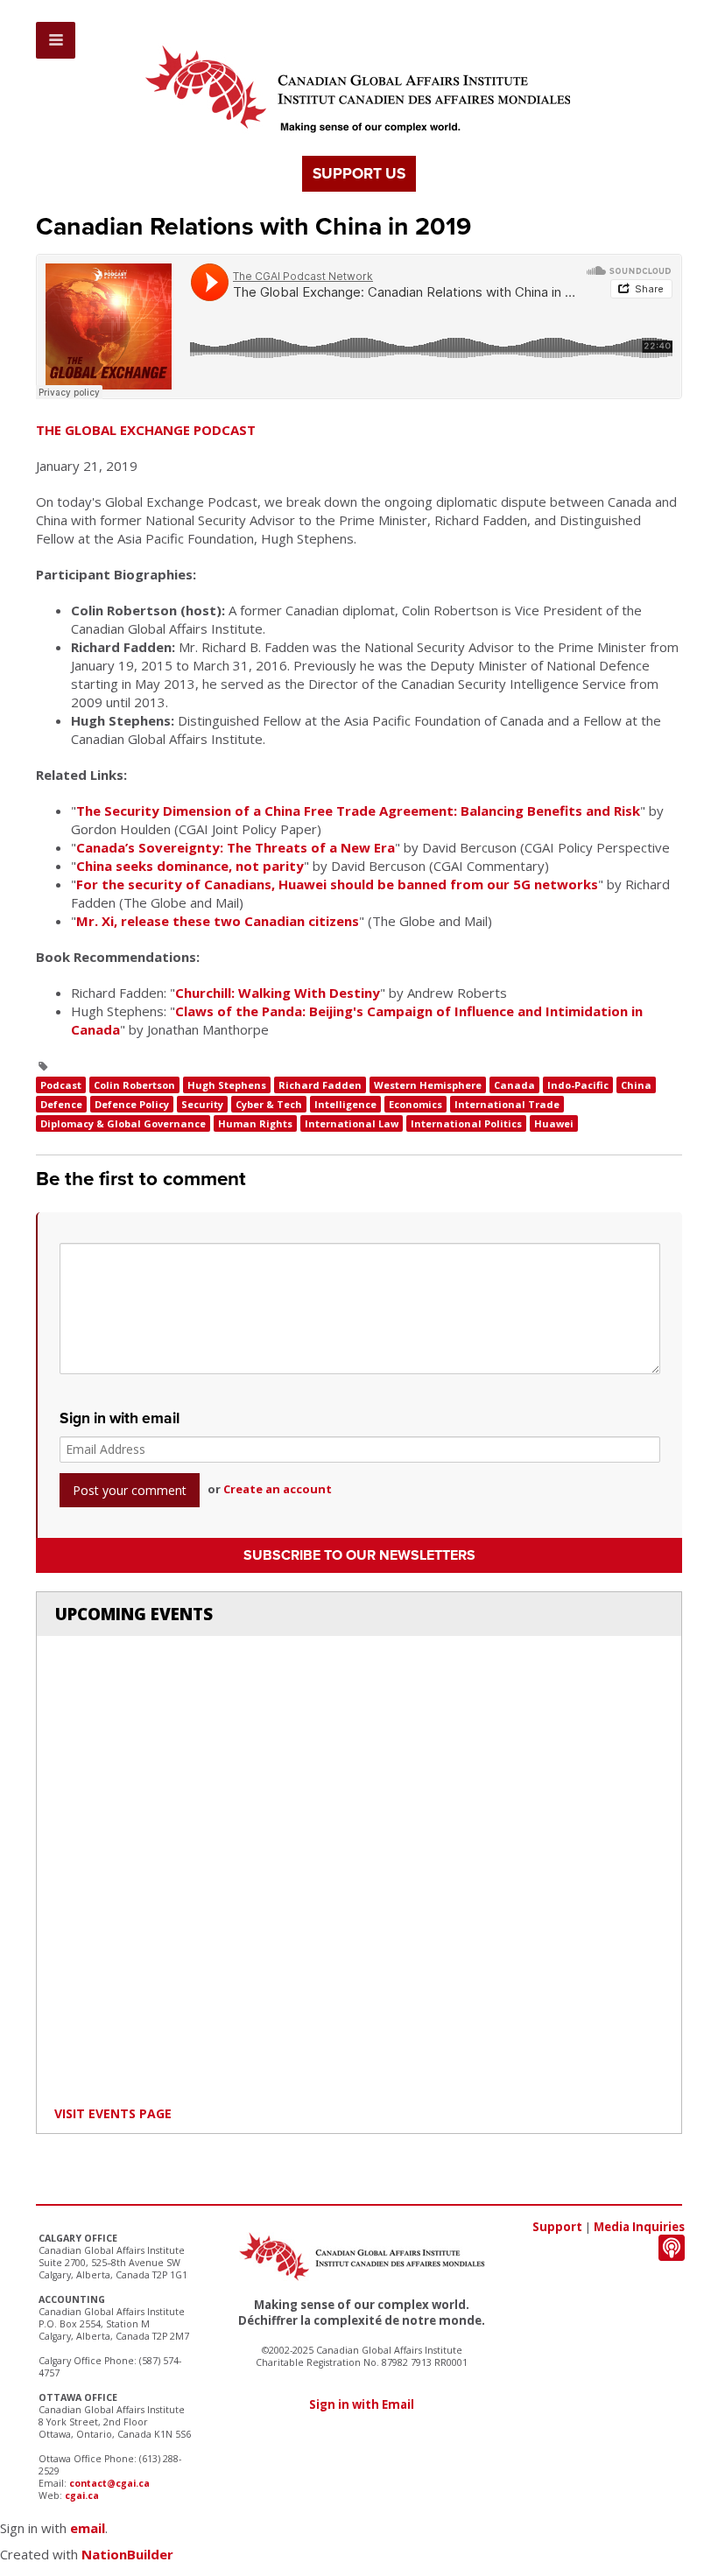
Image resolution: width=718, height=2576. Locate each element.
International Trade (507, 1104)
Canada (514, 1085)
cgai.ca (82, 2495)
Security (202, 1104)
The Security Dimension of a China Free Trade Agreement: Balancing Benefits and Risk (358, 811)
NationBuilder (127, 2554)
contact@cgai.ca (109, 2483)
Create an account (278, 1489)
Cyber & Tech (269, 1104)
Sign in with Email (362, 2404)
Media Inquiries (639, 2227)
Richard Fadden (320, 1085)
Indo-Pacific (578, 1085)
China (636, 1085)
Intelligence (345, 1104)
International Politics (466, 1123)
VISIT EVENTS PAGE (113, 2113)
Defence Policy (132, 1104)
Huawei (554, 1123)
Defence (61, 1104)
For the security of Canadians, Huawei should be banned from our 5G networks (337, 884)
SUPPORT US (359, 174)
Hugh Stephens (227, 1085)
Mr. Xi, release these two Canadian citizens (218, 921)
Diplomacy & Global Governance (123, 1123)
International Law (352, 1123)
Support (557, 2227)
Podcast (61, 1085)
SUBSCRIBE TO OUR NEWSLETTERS (359, 1555)
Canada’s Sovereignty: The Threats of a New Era (236, 847)
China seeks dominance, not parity (190, 866)
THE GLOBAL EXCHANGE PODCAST (146, 430)
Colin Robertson (134, 1085)
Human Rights (255, 1123)
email (88, 2528)
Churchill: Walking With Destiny (278, 993)
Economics (415, 1104)
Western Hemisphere (428, 1085)
